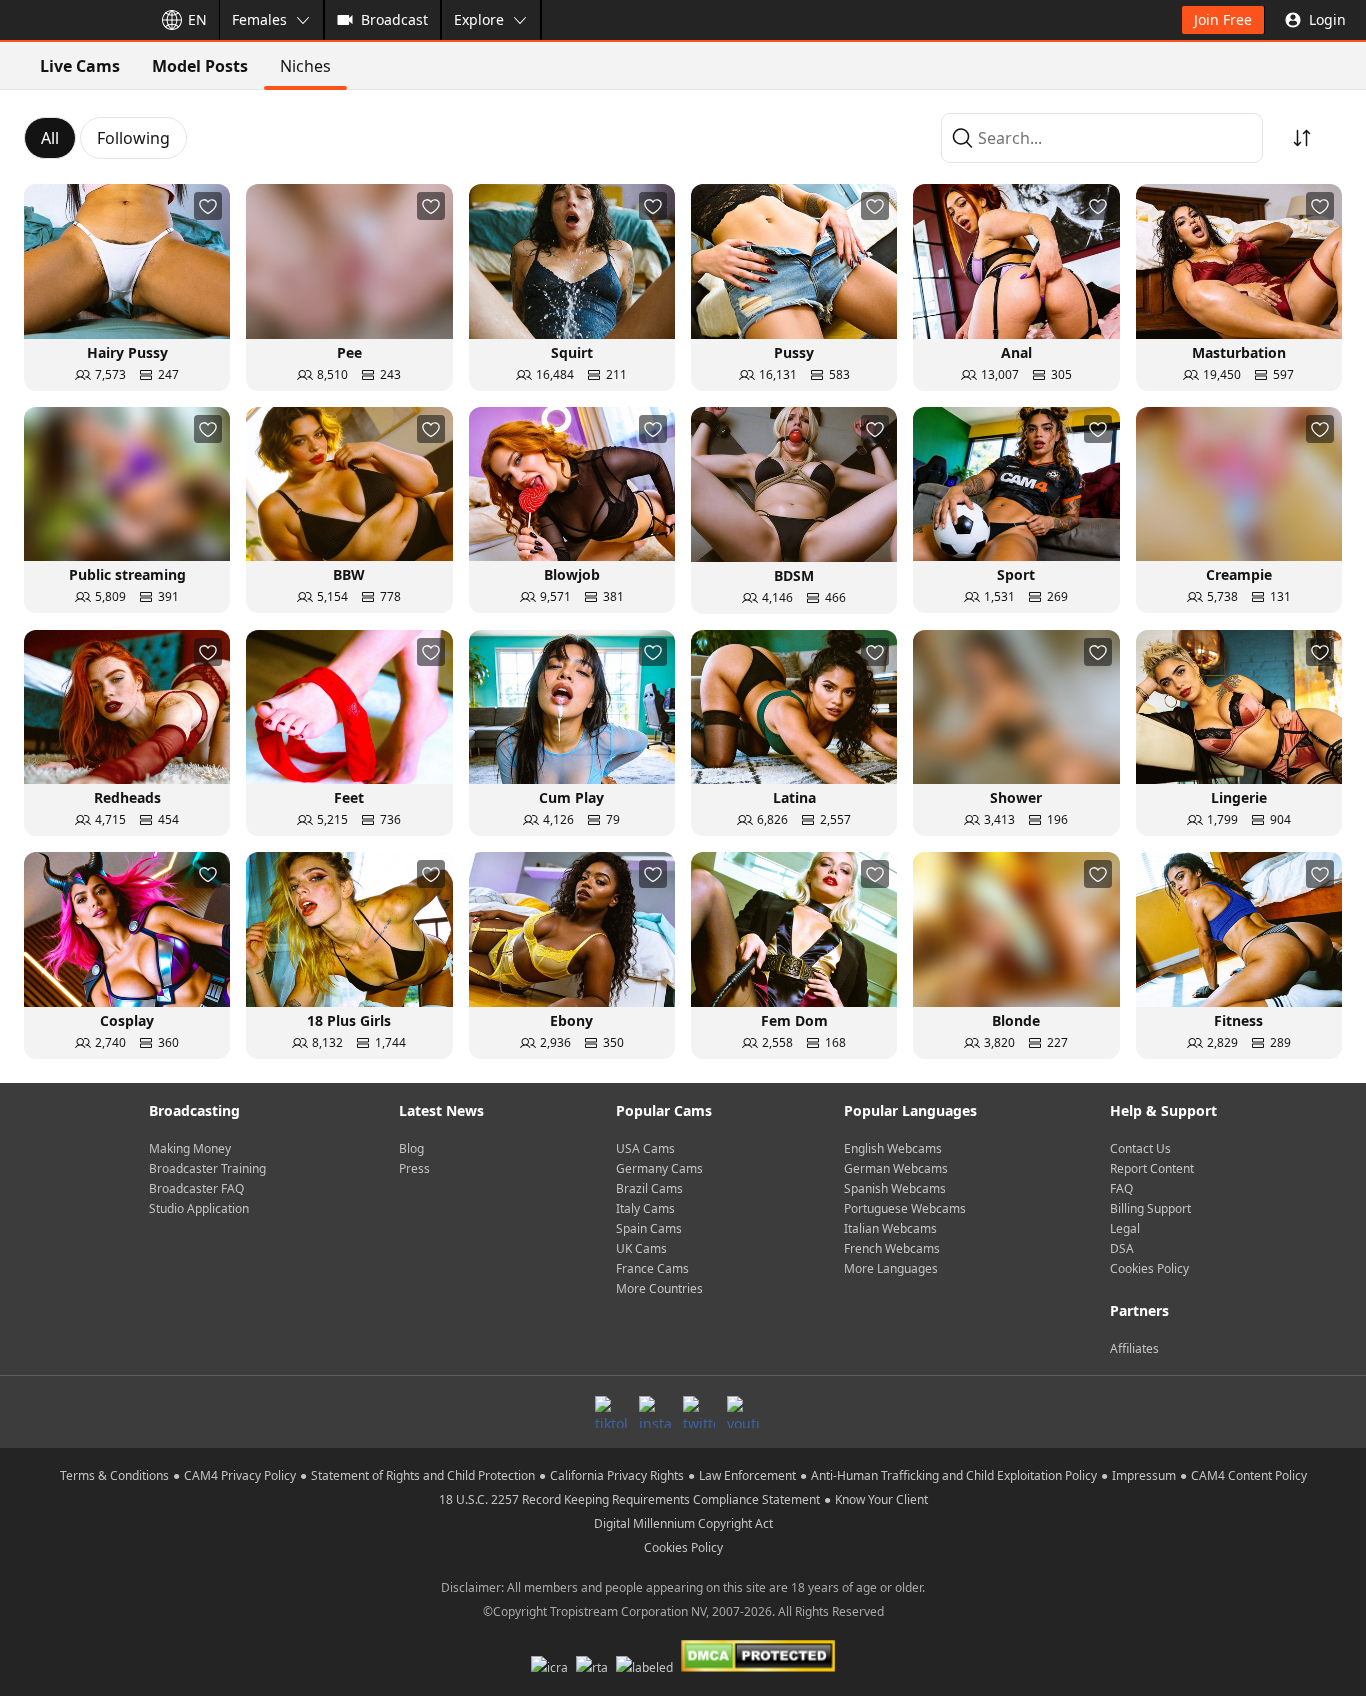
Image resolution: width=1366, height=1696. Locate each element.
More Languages (891, 1268)
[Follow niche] (208, 206)
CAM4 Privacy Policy (240, 1475)
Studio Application (199, 1208)
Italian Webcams (890, 1228)
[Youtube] (743, 1412)
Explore (479, 19)
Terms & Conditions (114, 1475)
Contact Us (1140, 1148)
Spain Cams (649, 1228)
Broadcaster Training (207, 1168)
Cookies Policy (1149, 1268)
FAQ (1121, 1188)
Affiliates (1134, 1348)
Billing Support (1150, 1208)
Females (259, 19)
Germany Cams (659, 1168)
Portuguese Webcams (905, 1208)
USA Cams (645, 1148)
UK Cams (641, 1248)
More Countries (659, 1288)
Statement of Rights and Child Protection (423, 1475)
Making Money (190, 1148)
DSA (1122, 1248)
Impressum (1144, 1475)
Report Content (1152, 1168)
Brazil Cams (649, 1188)
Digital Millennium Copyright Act (683, 1523)
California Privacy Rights (617, 1475)
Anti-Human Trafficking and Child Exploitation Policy (954, 1475)
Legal (1125, 1228)
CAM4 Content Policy (1249, 1475)
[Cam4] (72, 20)
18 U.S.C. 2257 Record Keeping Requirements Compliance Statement (629, 1499)
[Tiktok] (611, 1412)
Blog (411, 1148)
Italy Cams (645, 1208)
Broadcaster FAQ (196, 1188)
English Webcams (893, 1148)
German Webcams (896, 1168)
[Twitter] (699, 1412)
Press (414, 1168)
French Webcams (892, 1248)
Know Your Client (881, 1499)
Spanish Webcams (895, 1188)
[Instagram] (655, 1412)
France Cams (652, 1268)
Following (133, 138)
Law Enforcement (747, 1475)
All (50, 138)
